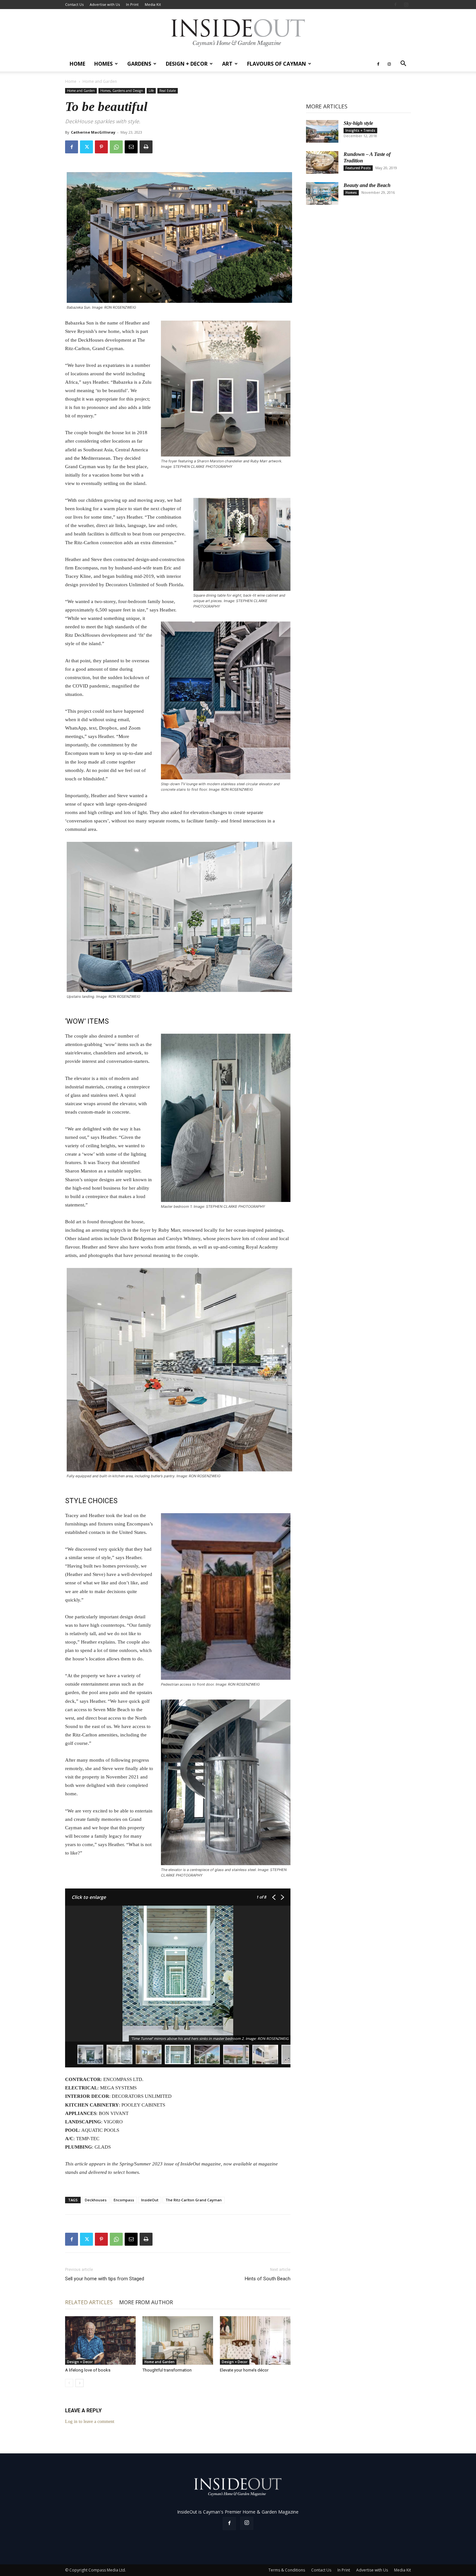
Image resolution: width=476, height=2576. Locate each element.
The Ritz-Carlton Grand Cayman (194, 2200)
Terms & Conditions (287, 2570)
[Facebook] (395, 5)
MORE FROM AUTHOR (146, 2302)
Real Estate (168, 91)
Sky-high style (358, 123)
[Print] (146, 147)
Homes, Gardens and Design (122, 91)
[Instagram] (406, 5)
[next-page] (79, 2383)
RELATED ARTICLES (89, 2302)
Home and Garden (81, 91)
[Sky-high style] (322, 131)
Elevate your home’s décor (244, 2370)
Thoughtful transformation (167, 2370)
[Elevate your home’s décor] (255, 2340)
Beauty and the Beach (367, 185)
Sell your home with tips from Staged (105, 2279)
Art (227, 64)
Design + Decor (187, 64)
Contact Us (74, 4)
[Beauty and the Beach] (322, 193)
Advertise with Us (105, 4)
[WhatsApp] (116, 147)
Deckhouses (96, 2200)
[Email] (131, 147)
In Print (132, 4)
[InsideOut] (238, 33)
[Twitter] (86, 147)
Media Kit (153, 4)
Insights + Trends (360, 130)
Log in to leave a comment (90, 2422)
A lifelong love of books (88, 2370)
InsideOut (150, 2200)
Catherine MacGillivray (93, 132)
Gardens (139, 64)
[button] (403, 64)
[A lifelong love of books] (100, 2340)
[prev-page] (69, 2383)
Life (151, 91)
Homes (103, 64)
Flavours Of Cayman (277, 64)
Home (77, 64)
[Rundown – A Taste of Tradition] (322, 162)
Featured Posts (358, 168)
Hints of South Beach (268, 2279)
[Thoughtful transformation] (178, 2340)
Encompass (124, 2200)
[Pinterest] (101, 147)
